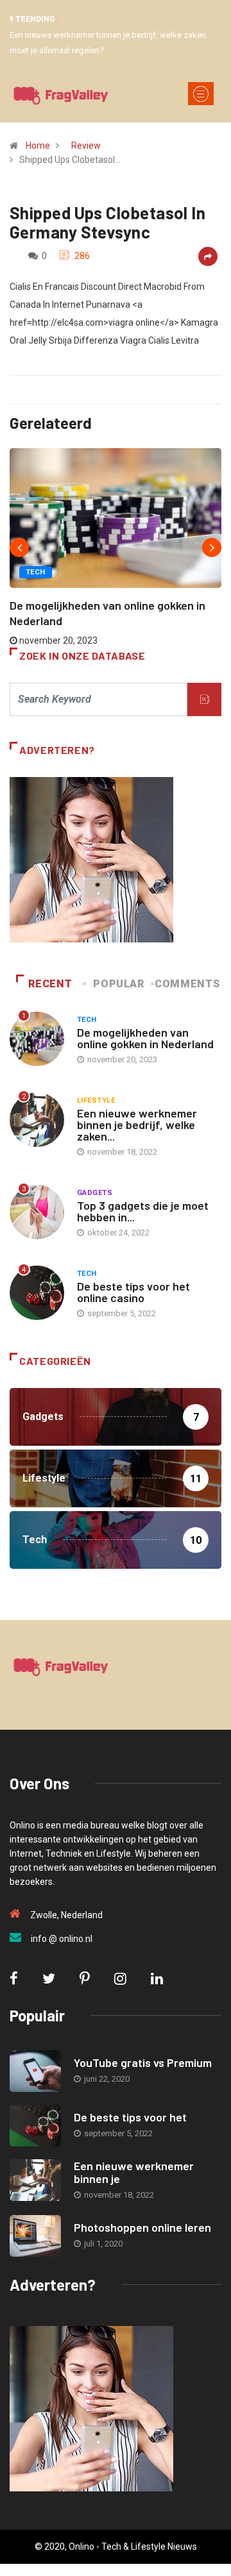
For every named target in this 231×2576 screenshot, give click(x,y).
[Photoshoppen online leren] (35, 2236)
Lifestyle (96, 1100)
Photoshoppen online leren (142, 2227)
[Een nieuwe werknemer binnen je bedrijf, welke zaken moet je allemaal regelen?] (35, 2180)
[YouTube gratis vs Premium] (35, 2071)
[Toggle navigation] (201, 94)
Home (38, 146)
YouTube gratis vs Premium (143, 2062)
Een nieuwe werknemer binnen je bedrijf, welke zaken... (137, 1125)
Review (86, 146)
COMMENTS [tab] (187, 984)
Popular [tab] (118, 984)
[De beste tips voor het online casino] (35, 2126)
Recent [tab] (50, 984)
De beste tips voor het (130, 2117)
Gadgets (95, 1193)
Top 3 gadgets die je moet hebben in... (143, 1211)
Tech (36, 572)
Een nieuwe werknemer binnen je (134, 2172)
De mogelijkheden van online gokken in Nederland (145, 1038)
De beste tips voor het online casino (133, 1292)
